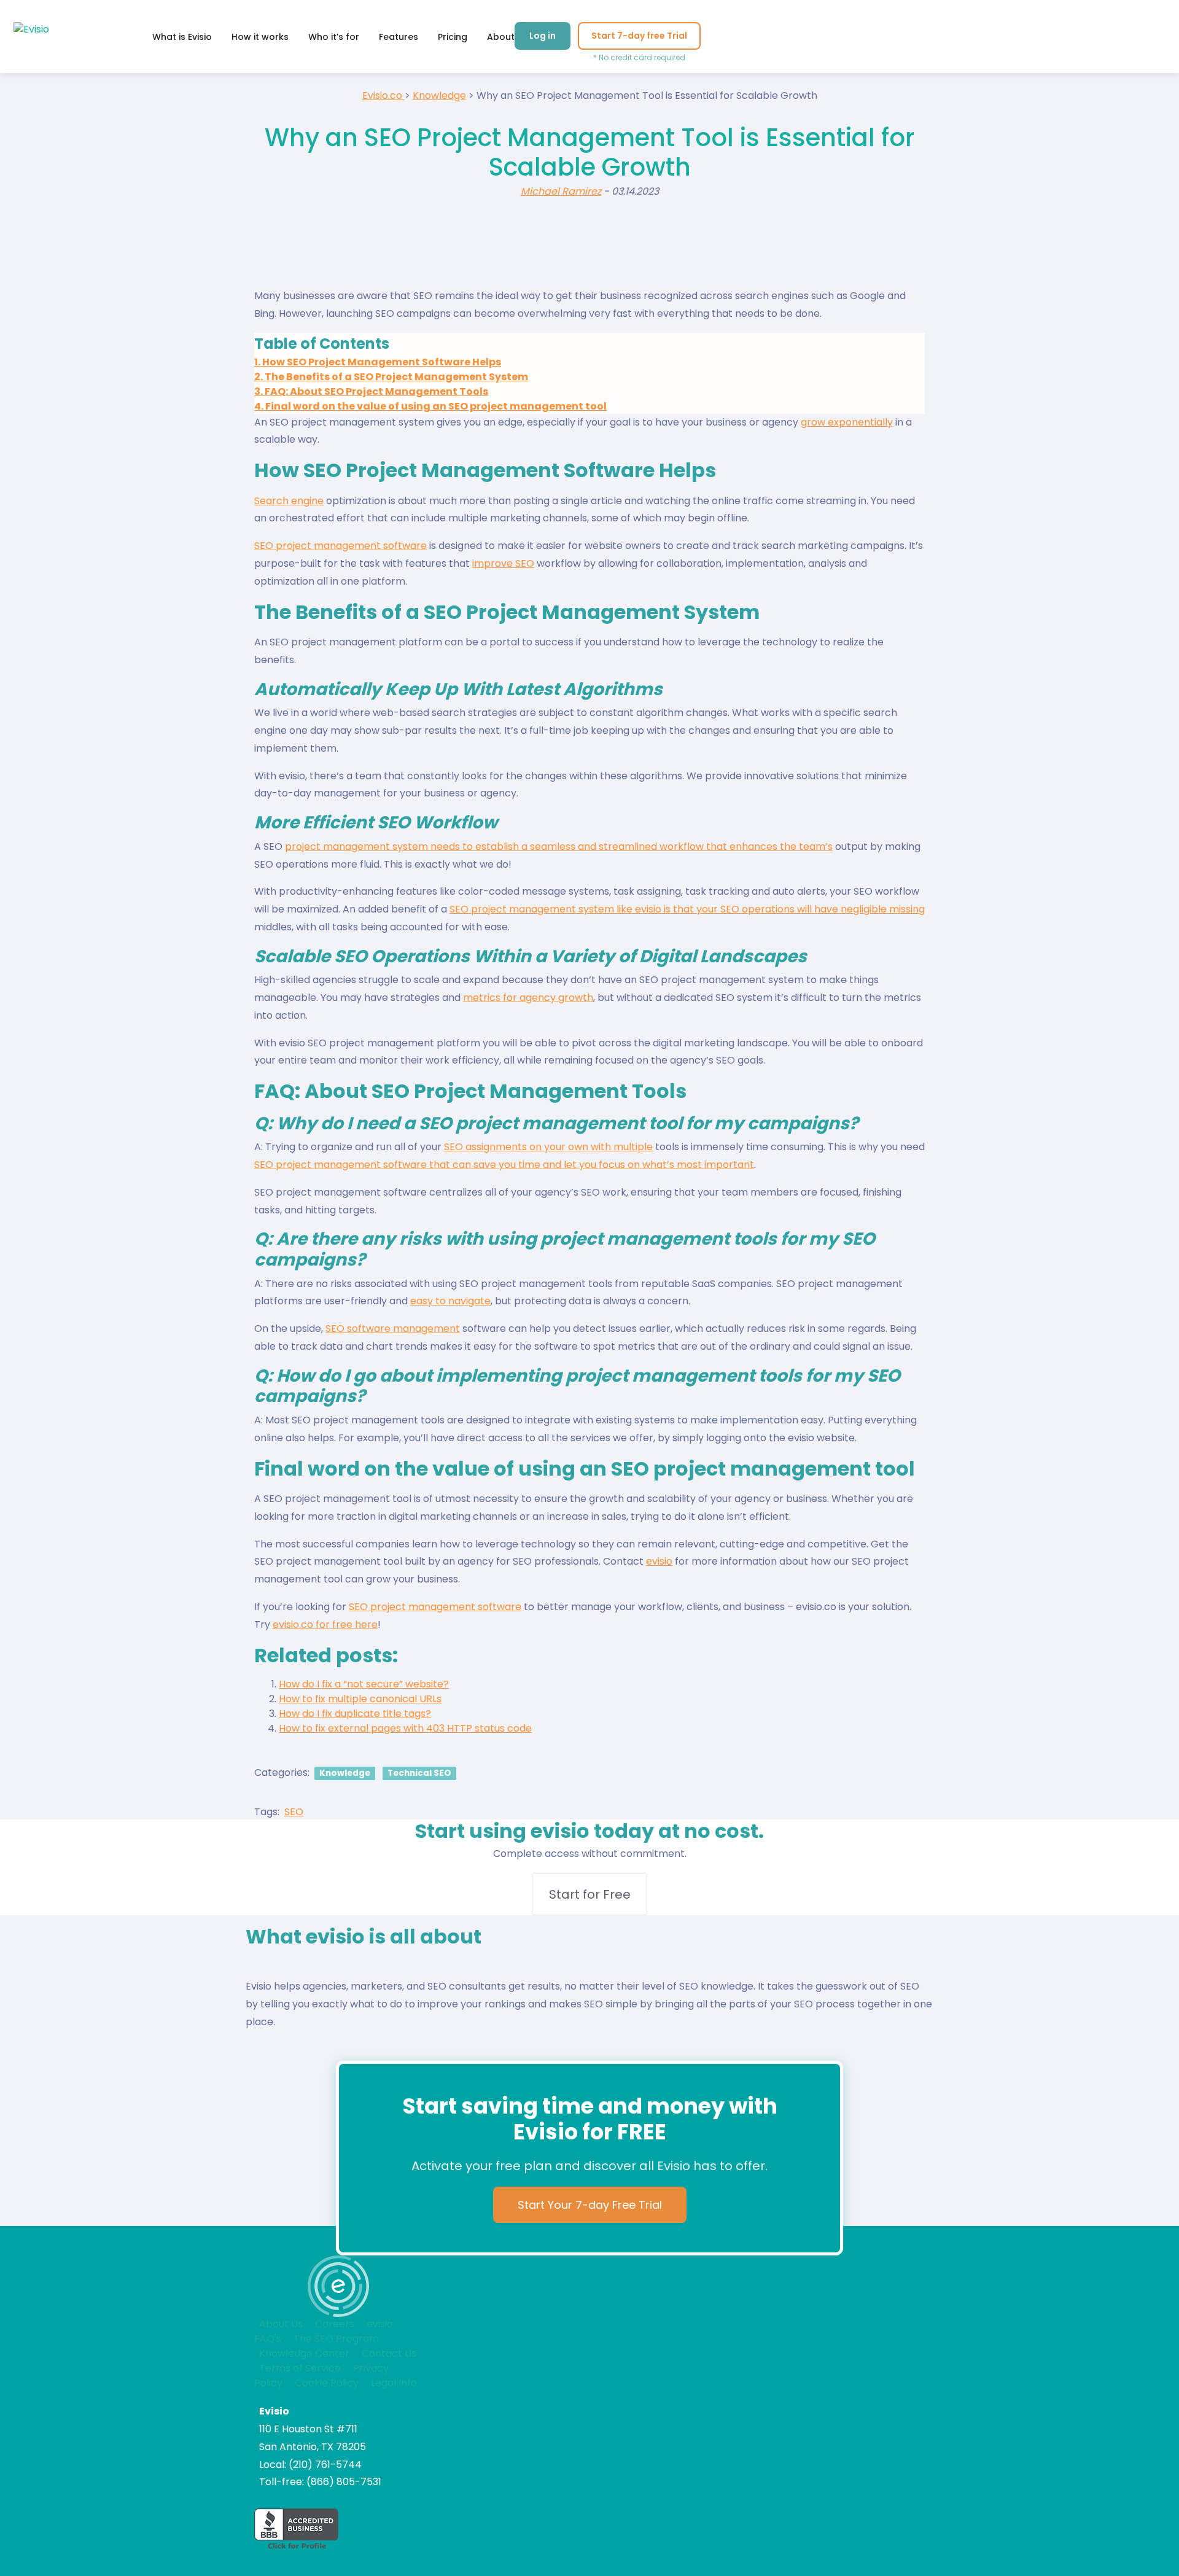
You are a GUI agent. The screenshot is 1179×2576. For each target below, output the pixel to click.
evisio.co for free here (325, 1625)
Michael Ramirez (561, 191)
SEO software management (393, 1329)
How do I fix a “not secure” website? (364, 1684)
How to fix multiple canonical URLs (360, 1699)
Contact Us (389, 2353)
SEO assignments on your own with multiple (548, 1147)
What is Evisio (182, 37)
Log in (543, 36)
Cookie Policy (327, 2383)
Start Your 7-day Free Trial (590, 2205)
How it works (260, 37)
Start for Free (590, 1894)
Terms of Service (300, 2368)
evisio (659, 1561)
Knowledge (345, 1773)
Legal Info (394, 2383)
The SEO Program (336, 2339)
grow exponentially (847, 422)
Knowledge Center (304, 2353)
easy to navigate (450, 1301)
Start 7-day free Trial (639, 36)
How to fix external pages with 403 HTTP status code (405, 1728)
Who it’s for (334, 37)
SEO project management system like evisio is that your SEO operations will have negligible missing (687, 909)
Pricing (453, 37)
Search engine (289, 501)
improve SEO (503, 563)
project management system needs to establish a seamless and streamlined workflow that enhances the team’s (559, 846)
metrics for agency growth (528, 998)
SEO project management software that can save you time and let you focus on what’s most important (504, 1165)
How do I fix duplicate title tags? (355, 1714)
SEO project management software (340, 546)
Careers (335, 2324)
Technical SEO (419, 1773)
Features (399, 37)
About (501, 37)
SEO (294, 1812)
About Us (281, 2324)
